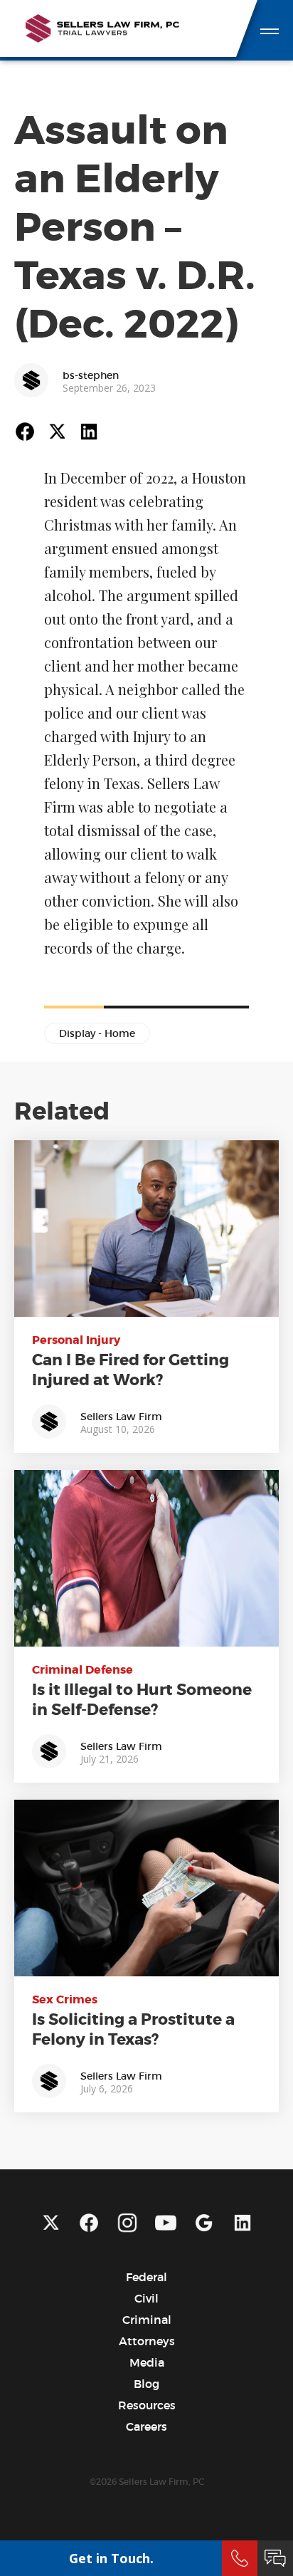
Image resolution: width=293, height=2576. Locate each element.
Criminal (147, 2320)
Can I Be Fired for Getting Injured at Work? (130, 1370)
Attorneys (147, 2341)
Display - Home (97, 1033)
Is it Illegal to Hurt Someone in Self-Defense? (142, 1700)
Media (147, 2362)
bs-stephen (91, 375)
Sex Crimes (65, 1999)
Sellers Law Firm (121, 1417)
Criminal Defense (82, 1670)
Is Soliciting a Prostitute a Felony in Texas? (133, 2030)
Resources (147, 2405)
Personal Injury (76, 1340)
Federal (146, 2277)
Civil (146, 2298)
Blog (146, 2384)
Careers (146, 2426)
